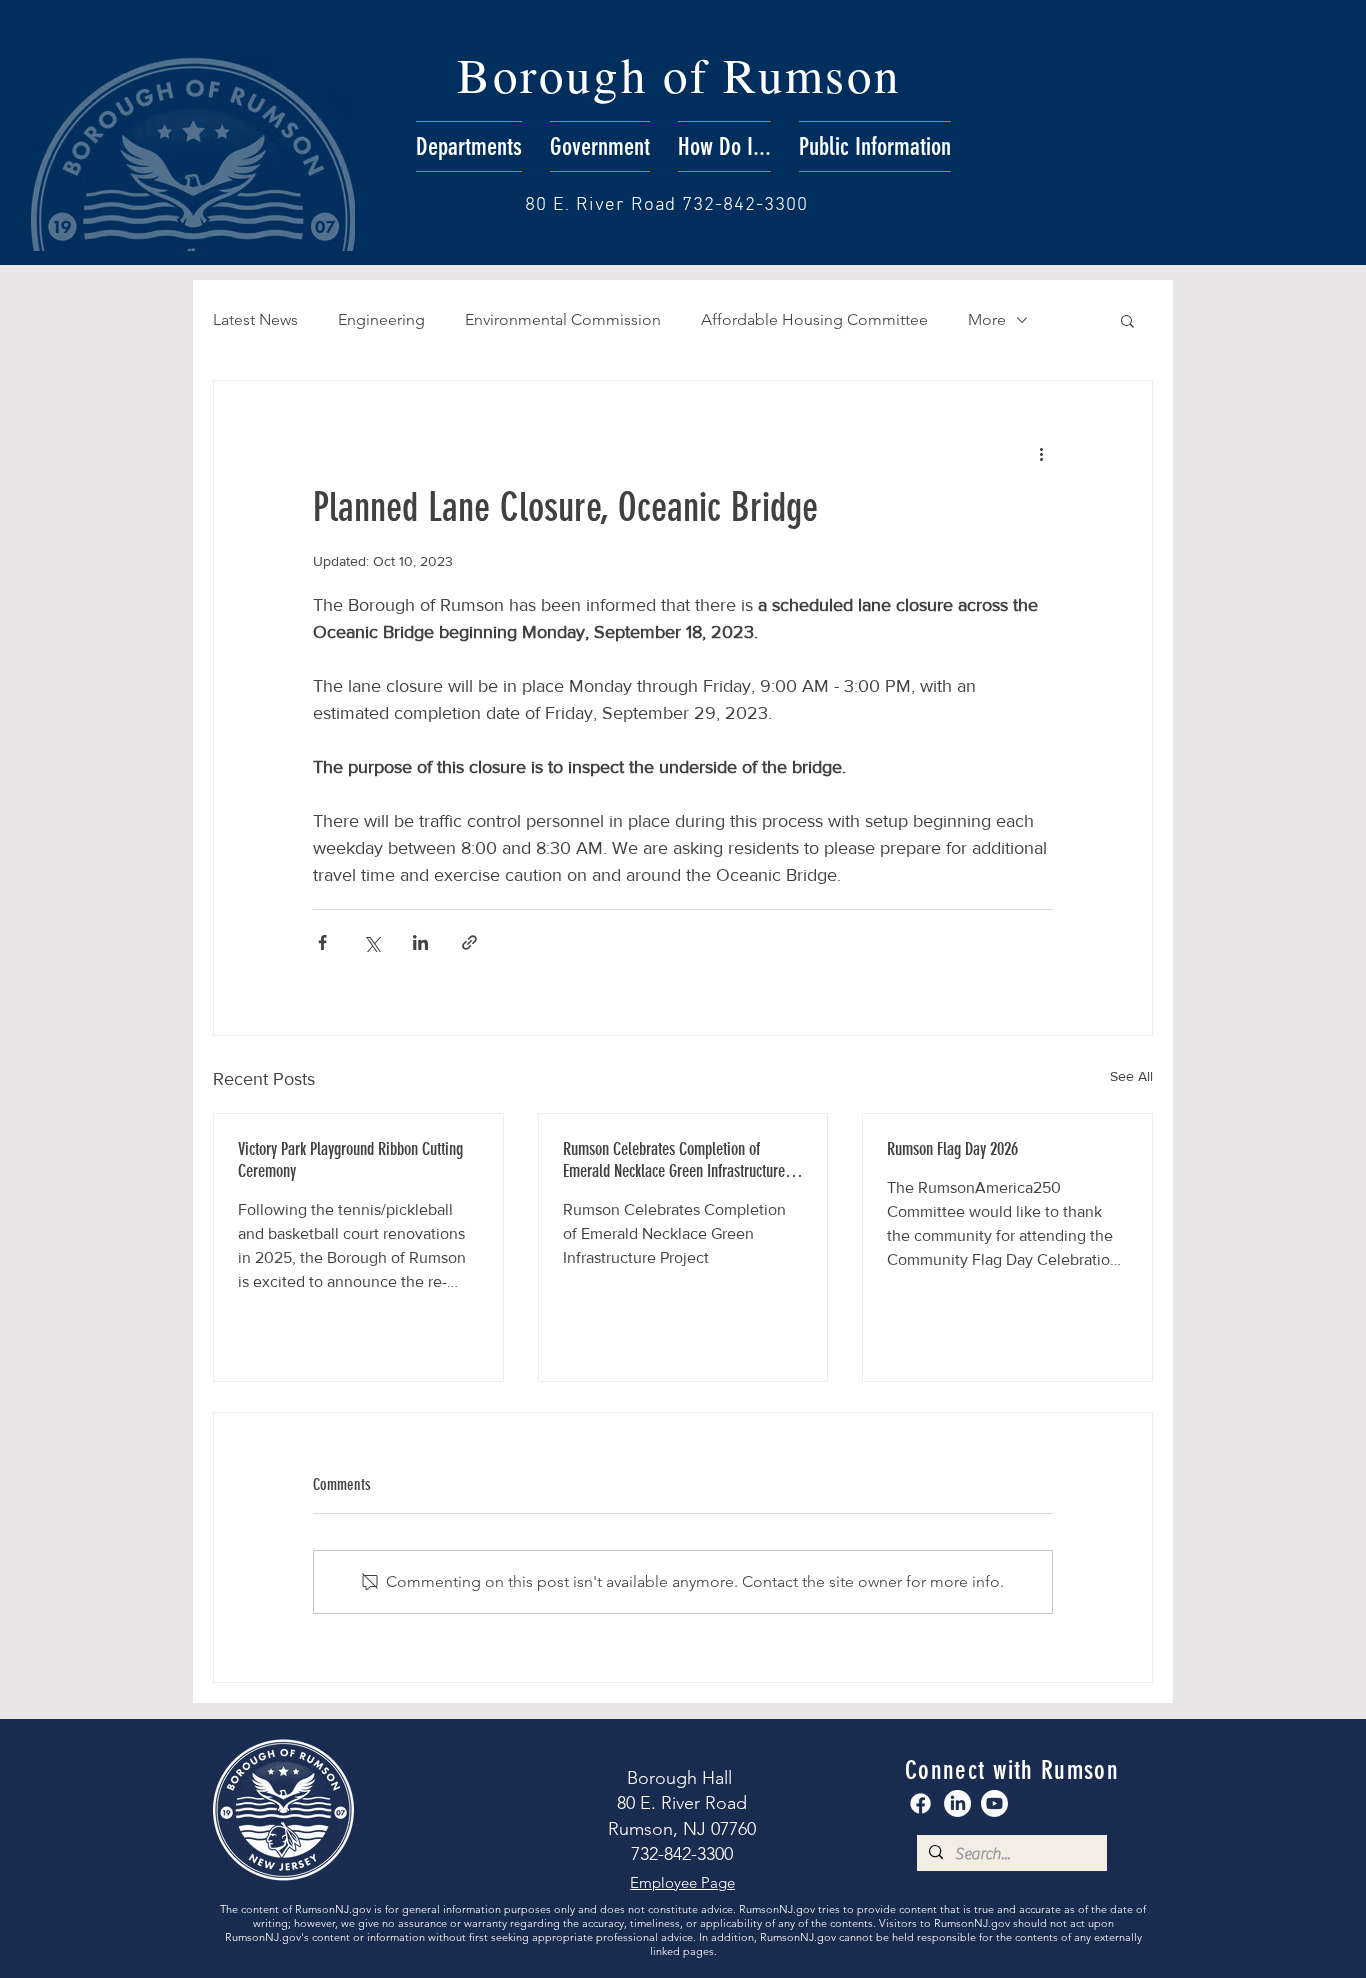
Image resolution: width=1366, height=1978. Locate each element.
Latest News (255, 319)
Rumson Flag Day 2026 (952, 1149)
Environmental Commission (563, 319)
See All (1131, 1076)
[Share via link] (469, 942)
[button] (469, 146)
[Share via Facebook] (322, 942)
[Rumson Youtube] (994, 1803)
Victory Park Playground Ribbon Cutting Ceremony (350, 1160)
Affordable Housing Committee (814, 319)
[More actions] (1041, 453)
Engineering (381, 319)
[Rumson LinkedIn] (957, 1803)
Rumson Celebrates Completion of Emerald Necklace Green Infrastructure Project (674, 1160)
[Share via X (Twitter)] (371, 942)
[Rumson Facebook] (920, 1803)
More (987, 319)
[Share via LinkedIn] (420, 942)
